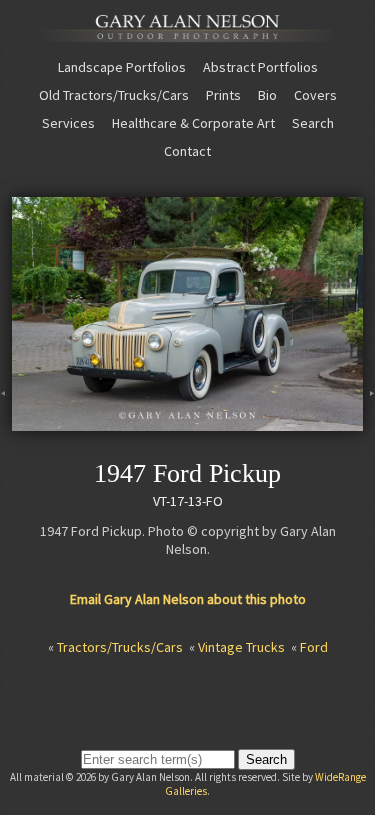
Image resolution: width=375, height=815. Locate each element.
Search (313, 123)
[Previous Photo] (6, 422)
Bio (267, 95)
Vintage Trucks (241, 647)
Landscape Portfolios (122, 67)
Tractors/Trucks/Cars (120, 647)
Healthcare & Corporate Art (193, 123)
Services (68, 123)
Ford (314, 647)
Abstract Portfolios (260, 67)
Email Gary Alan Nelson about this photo (188, 599)
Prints (223, 95)
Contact (187, 151)
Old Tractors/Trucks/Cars (114, 95)
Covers (315, 95)
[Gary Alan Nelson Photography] (187, 34)
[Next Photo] (369, 422)
